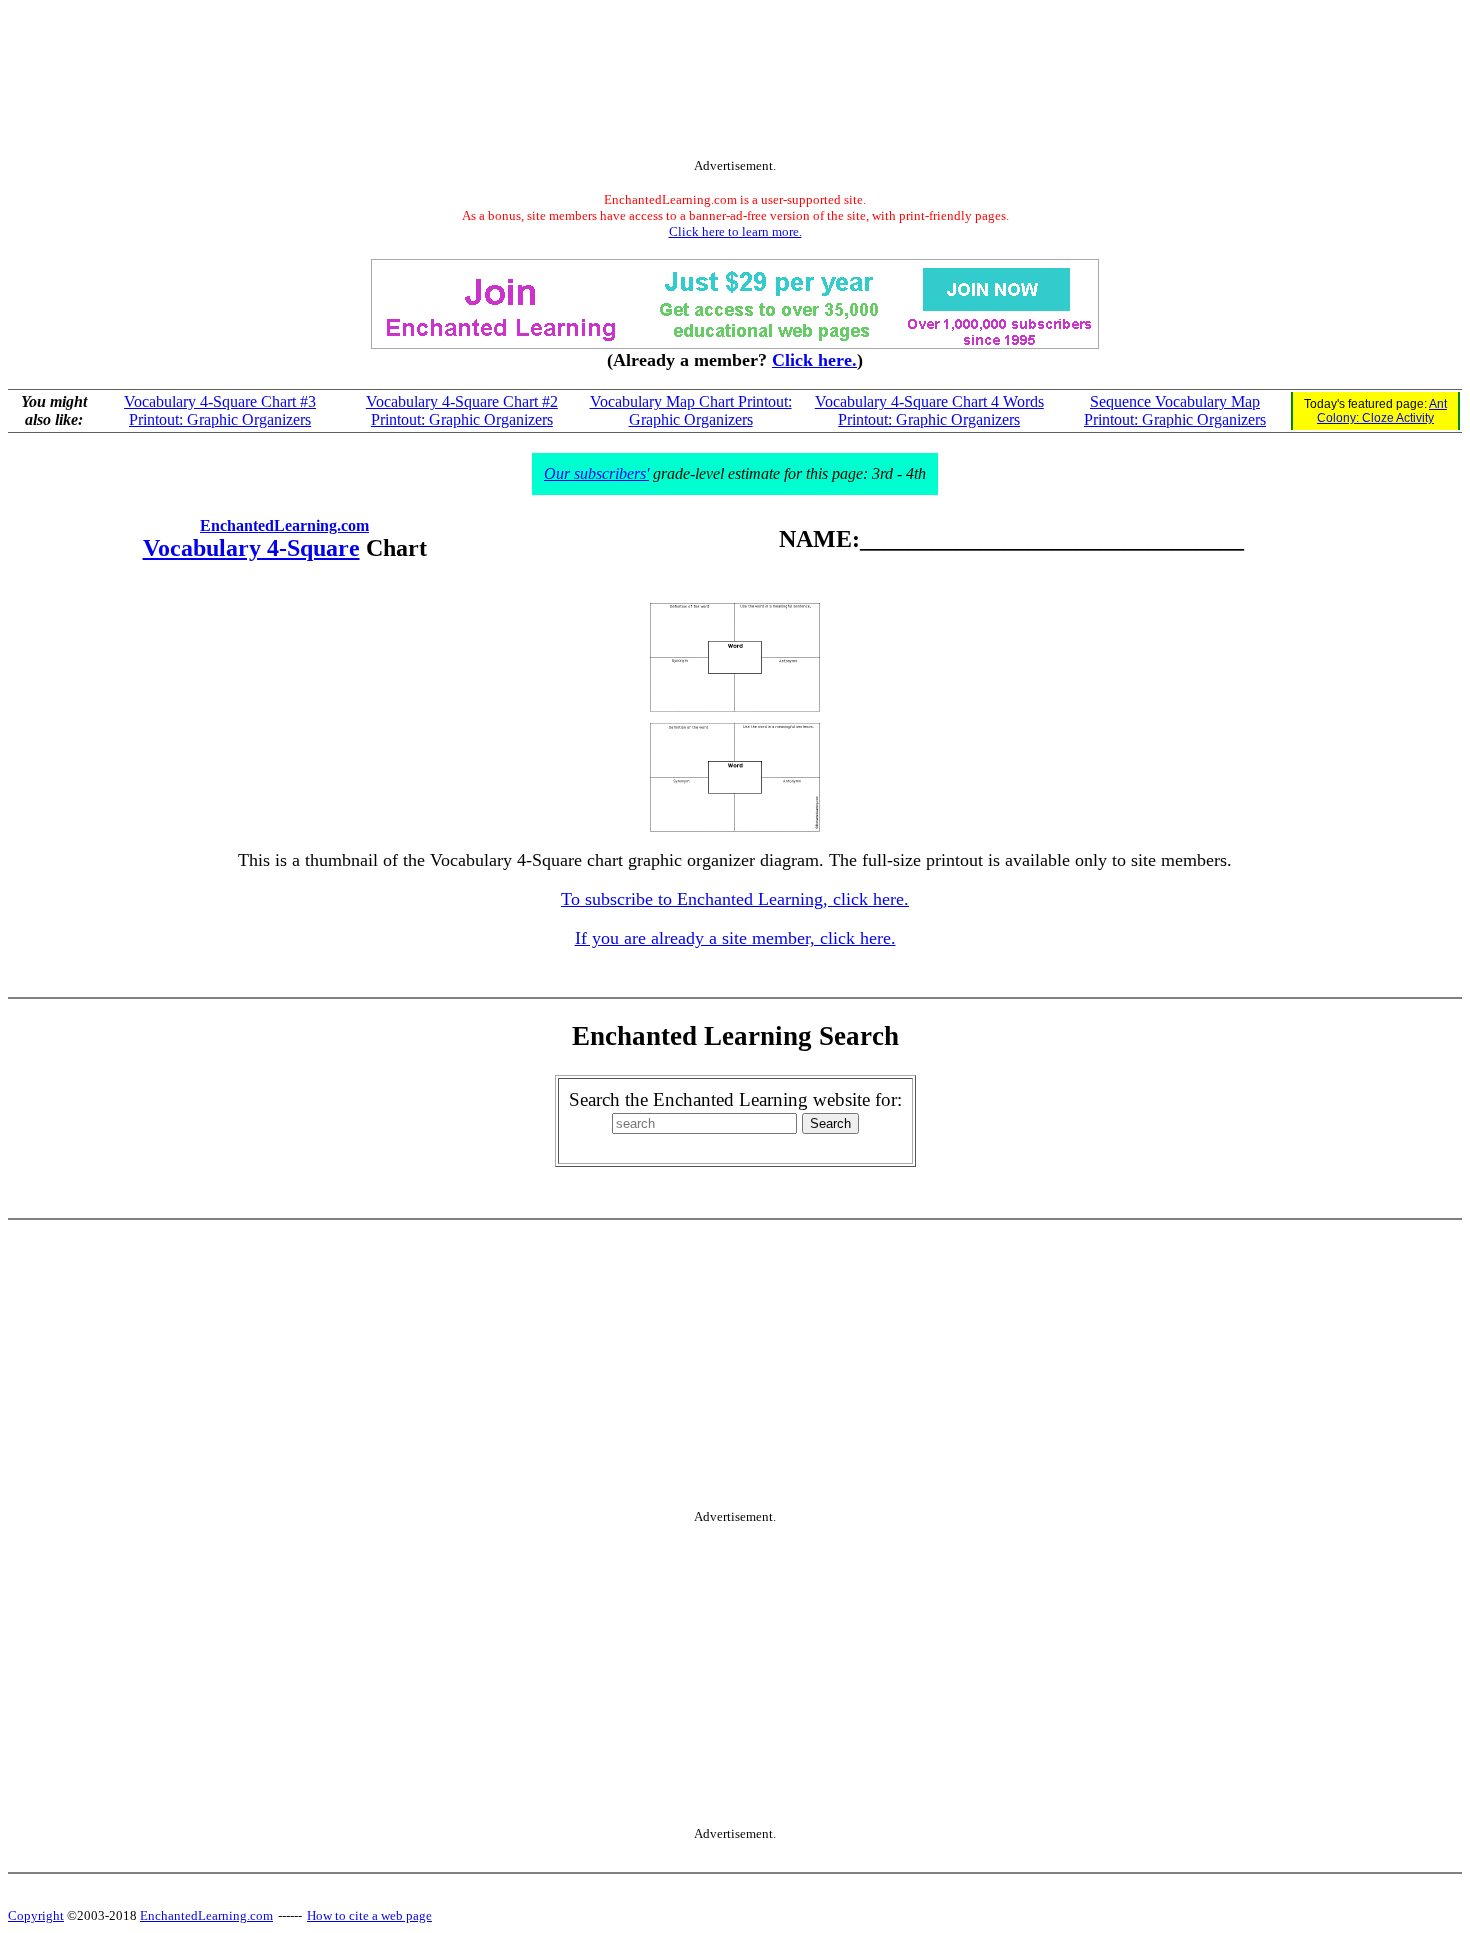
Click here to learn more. (735, 231)
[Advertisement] (735, 83)
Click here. (814, 360)
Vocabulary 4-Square (251, 548)
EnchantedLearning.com (284, 525)
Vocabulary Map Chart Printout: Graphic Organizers (691, 410)
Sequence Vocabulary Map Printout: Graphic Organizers (1175, 410)
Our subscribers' (596, 473)
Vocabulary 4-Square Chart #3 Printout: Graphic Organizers (220, 410)
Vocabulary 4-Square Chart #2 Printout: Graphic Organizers (462, 410)
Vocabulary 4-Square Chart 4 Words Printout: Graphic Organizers (929, 410)
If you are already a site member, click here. (735, 938)
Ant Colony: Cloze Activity (1382, 411)
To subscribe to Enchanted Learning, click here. (735, 899)
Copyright (36, 1915)
